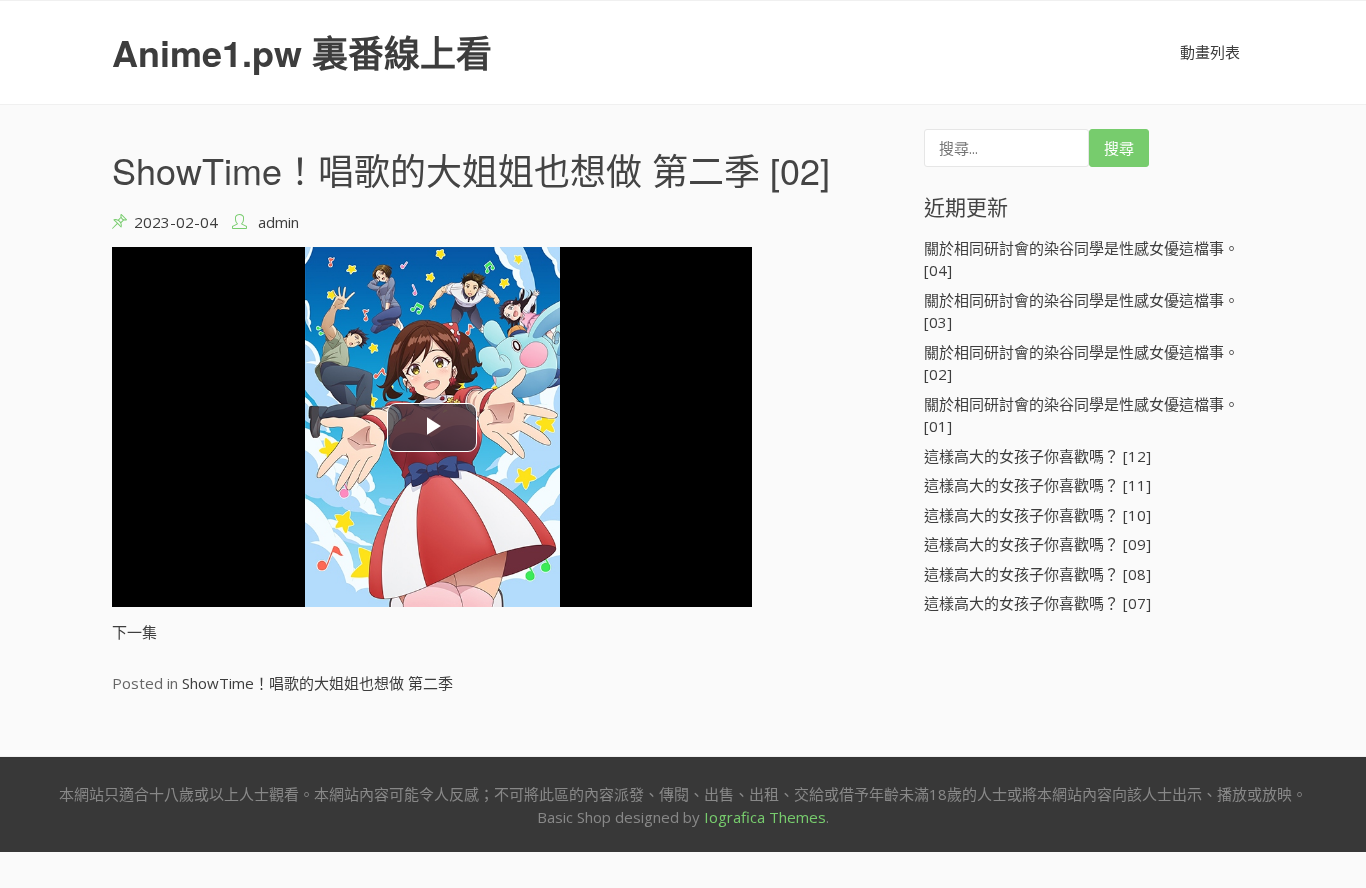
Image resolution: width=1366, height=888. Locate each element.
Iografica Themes (765, 817)
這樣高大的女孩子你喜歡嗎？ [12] (1037, 456)
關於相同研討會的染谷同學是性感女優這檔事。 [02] (1081, 363)
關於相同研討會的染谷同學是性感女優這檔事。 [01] (1081, 415)
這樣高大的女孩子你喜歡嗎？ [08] (1037, 574)
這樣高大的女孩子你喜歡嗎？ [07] (1037, 603)
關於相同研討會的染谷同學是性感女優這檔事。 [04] (1081, 259)
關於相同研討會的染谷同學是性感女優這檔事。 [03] (1081, 311)
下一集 (134, 632)
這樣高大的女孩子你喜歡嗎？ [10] (1037, 515)
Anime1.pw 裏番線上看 (302, 52)
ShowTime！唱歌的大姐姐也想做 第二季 (317, 683)
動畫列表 (1210, 52)
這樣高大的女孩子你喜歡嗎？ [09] (1037, 544)
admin (278, 222)
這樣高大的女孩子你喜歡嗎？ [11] (1037, 485)
